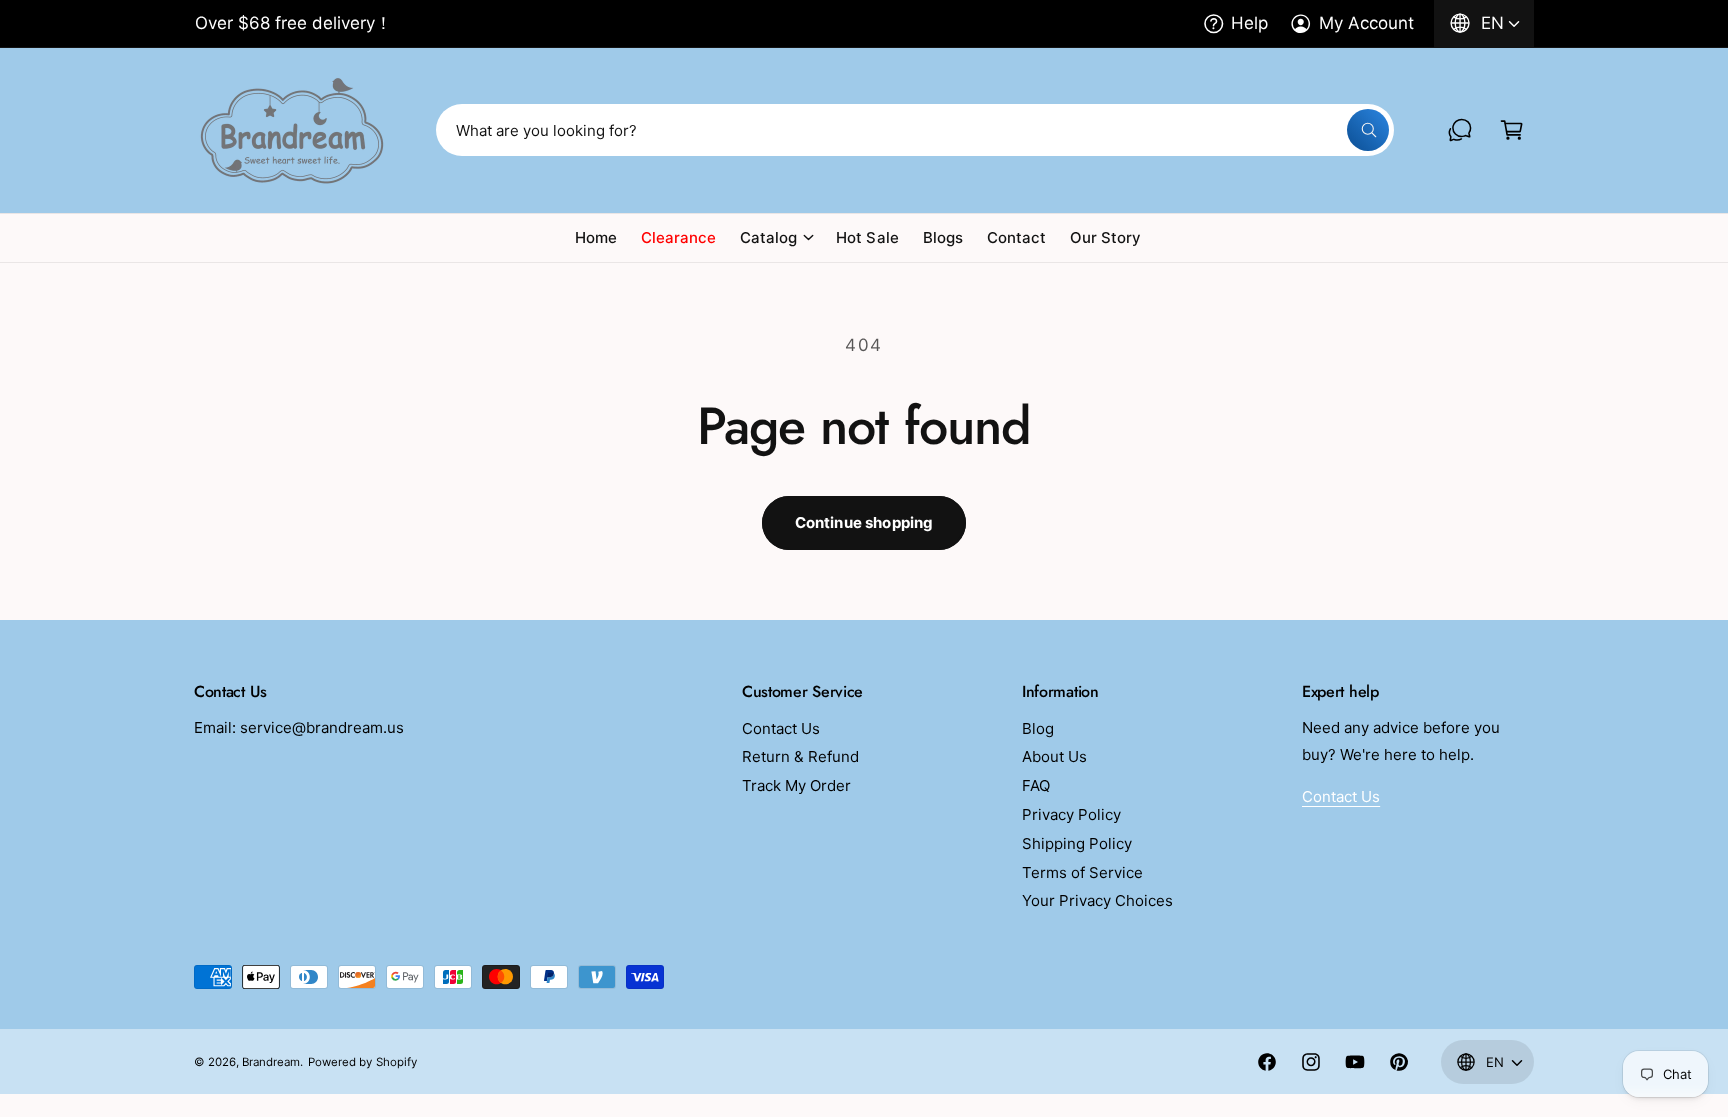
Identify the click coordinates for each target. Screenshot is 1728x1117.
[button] (1512, 130)
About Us (1054, 756)
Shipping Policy (1077, 843)
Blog (1038, 728)
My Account (1366, 23)
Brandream (271, 1062)
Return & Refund (800, 756)
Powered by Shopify (362, 1062)
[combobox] (915, 130)
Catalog (768, 237)
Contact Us (781, 728)
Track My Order (796, 785)
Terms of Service (1082, 872)
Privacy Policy (1071, 814)
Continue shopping (864, 522)
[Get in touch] (1460, 130)
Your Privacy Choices (1097, 900)
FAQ (1036, 785)
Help (1249, 23)
